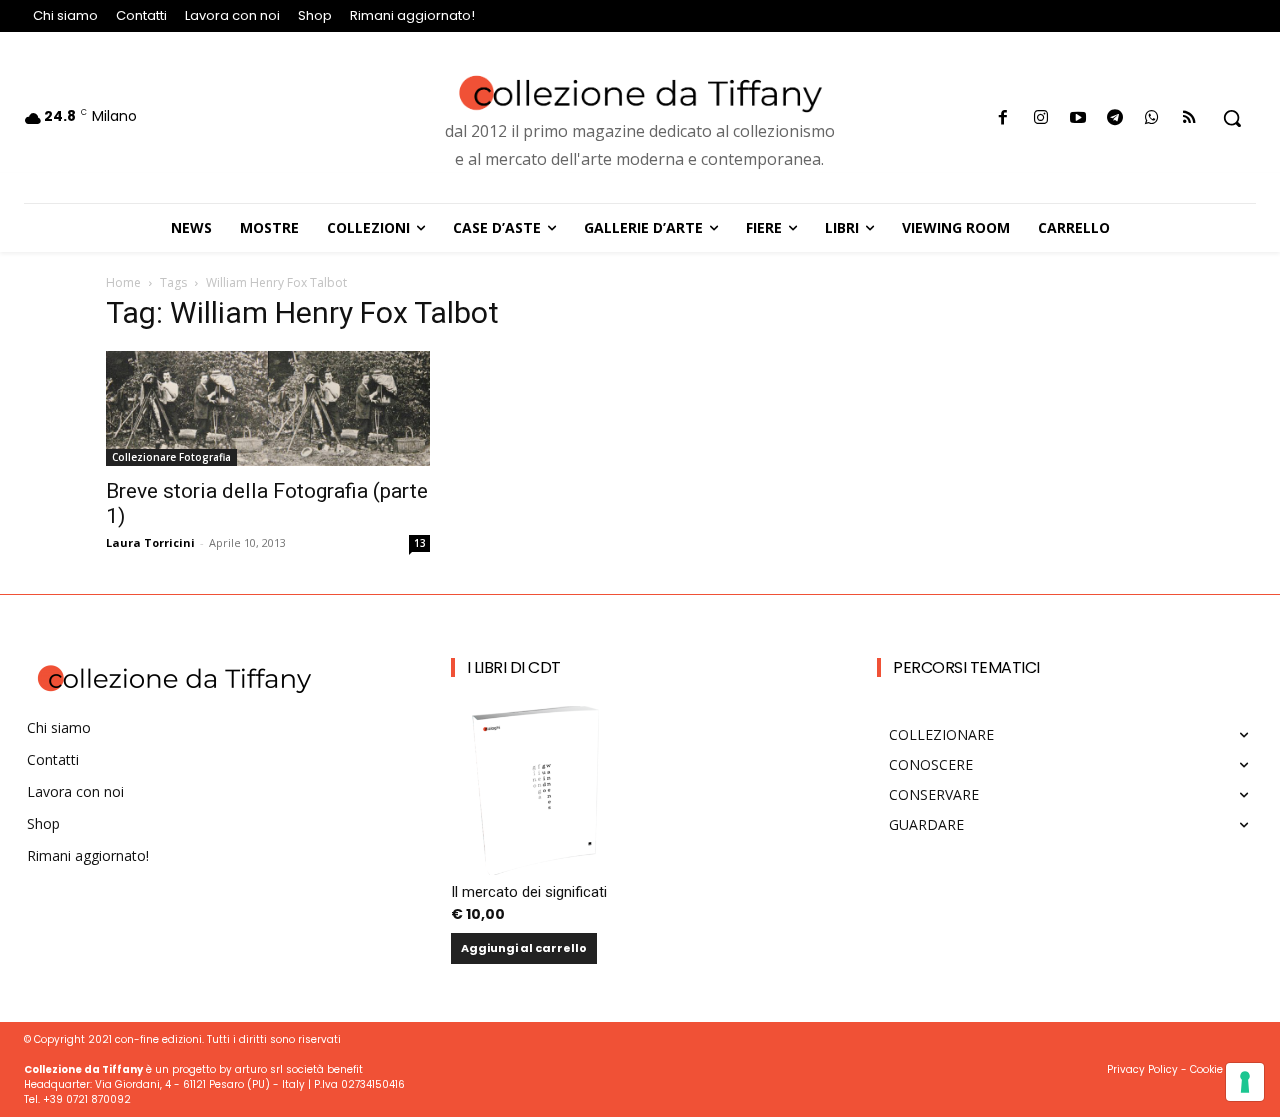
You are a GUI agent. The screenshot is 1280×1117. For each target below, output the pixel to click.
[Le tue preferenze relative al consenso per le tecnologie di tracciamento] (1245, 1082)
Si (380, 776)
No (384, 810)
